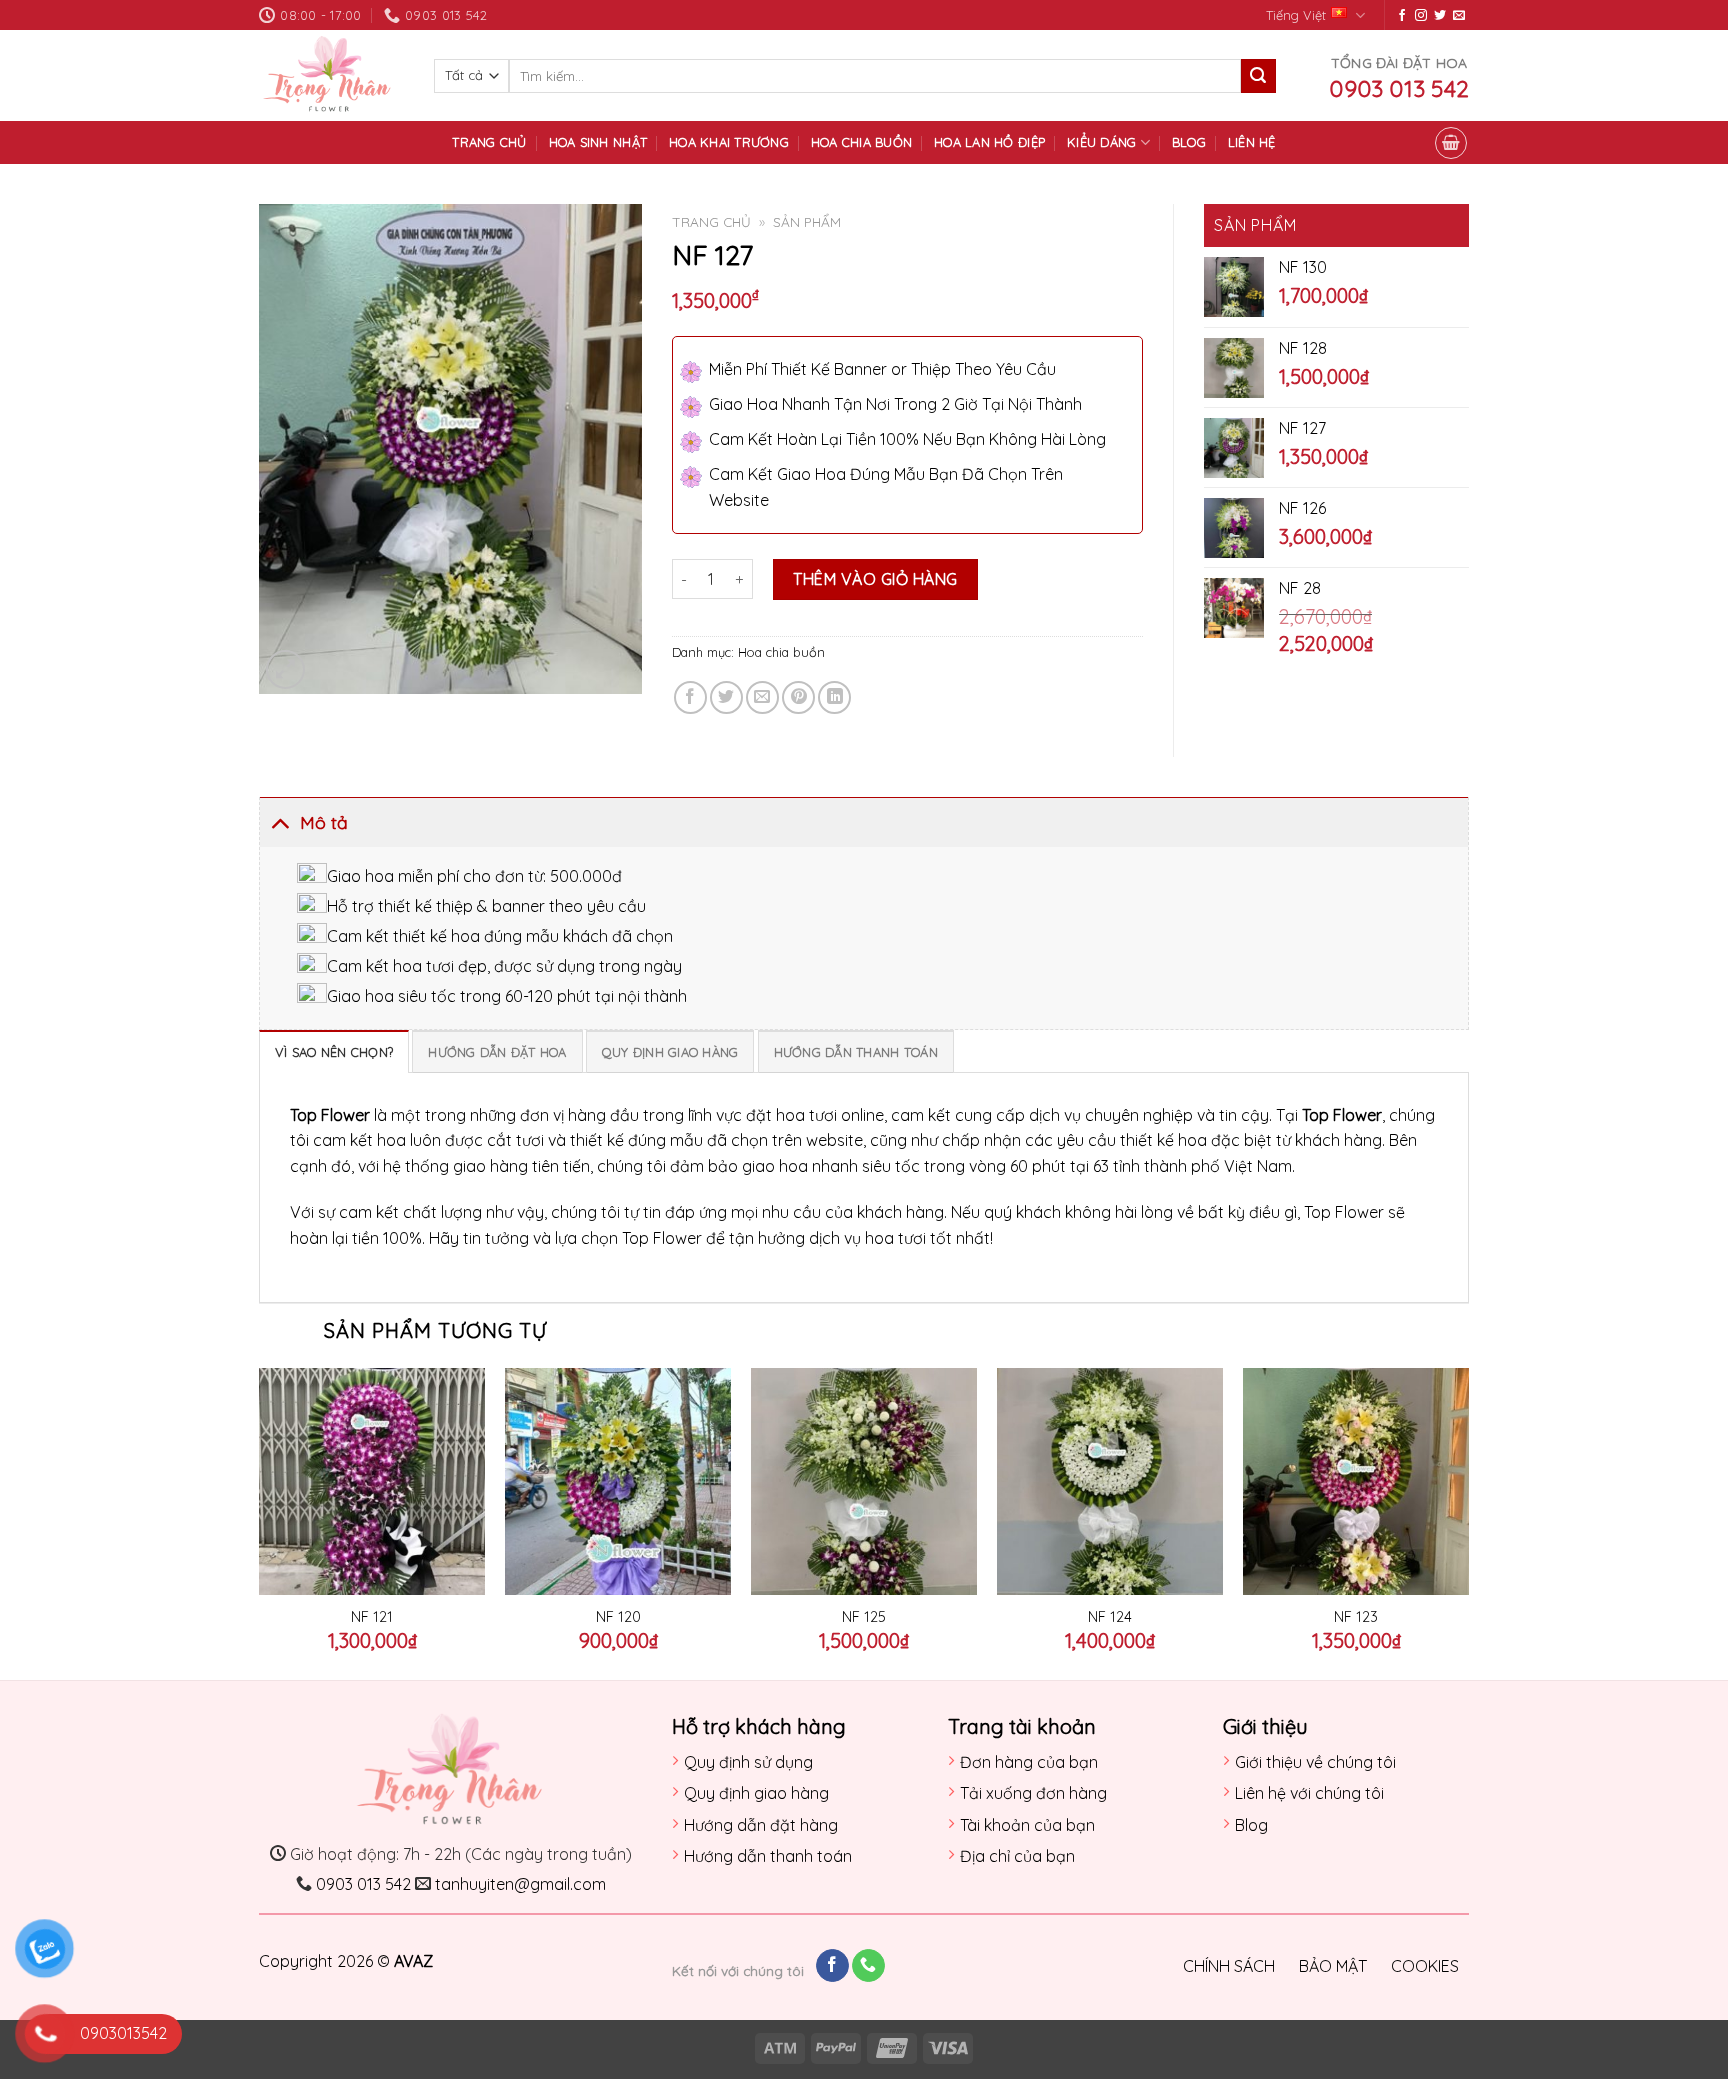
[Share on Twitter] (726, 697)
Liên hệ (1252, 142)
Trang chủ (489, 142)
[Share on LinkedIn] (834, 697)
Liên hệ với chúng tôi (1309, 1793)
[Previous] (260, 1522)
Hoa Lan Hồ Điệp (989, 142)
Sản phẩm (807, 221)
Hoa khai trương (729, 142)
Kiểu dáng (1101, 142)
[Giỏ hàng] (1451, 143)
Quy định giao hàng (756, 1793)
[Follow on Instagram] (1421, 16)
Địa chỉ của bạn (1017, 1856)
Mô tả (324, 822)
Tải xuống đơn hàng (1033, 1793)
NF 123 (1356, 1617)
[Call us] (868, 1966)
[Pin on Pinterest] (798, 697)
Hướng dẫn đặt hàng (761, 1825)
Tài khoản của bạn (1027, 1825)
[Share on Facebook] (690, 697)
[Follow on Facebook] (1402, 16)
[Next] (1468, 1522)
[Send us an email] (1459, 16)
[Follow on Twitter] (1440, 16)
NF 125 (864, 1617)
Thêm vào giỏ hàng (875, 579)
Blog (1189, 142)
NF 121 (372, 1617)
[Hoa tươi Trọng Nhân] (331, 75)
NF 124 (1110, 1617)
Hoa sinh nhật (598, 142)
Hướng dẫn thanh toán (768, 1856)
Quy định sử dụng (748, 1762)
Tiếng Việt (1296, 15)
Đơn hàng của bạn (1029, 1762)
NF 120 (618, 1617)
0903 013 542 (363, 1884)
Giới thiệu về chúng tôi (1315, 1762)
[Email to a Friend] (762, 697)
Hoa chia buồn (861, 142)
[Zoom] (285, 669)
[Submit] (1258, 76)
